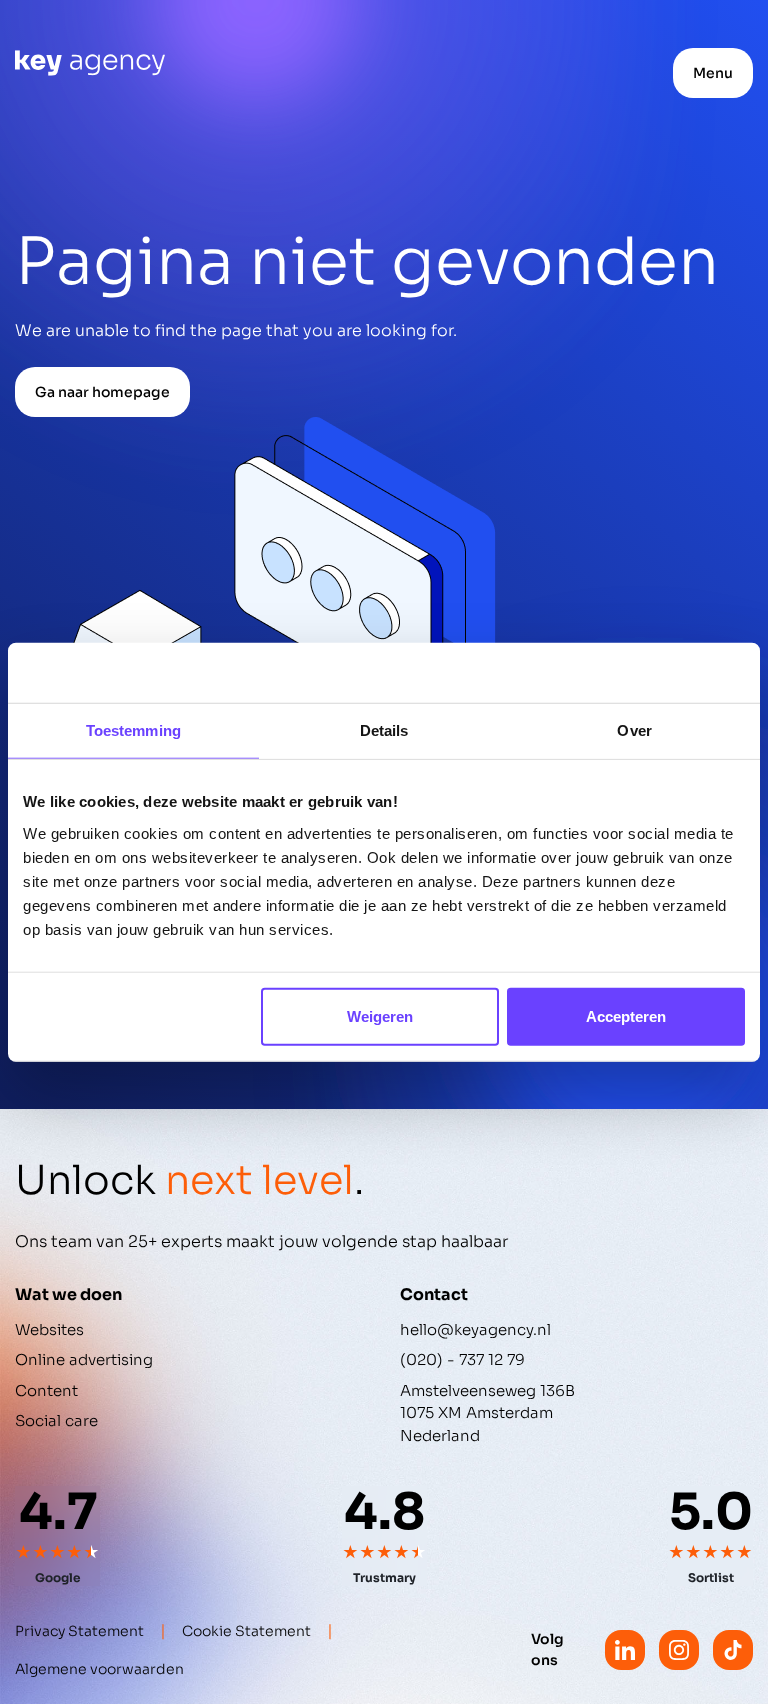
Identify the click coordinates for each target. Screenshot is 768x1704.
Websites (49, 1329)
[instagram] (679, 1650)
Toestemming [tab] (133, 730)
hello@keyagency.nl (475, 1329)
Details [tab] (384, 730)
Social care (56, 1420)
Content (46, 1390)
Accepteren (626, 1015)
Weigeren (380, 1015)
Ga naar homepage (102, 392)
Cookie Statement (246, 1631)
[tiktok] (733, 1650)
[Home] (90, 63)
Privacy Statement (79, 1631)
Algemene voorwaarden (99, 1669)
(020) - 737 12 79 (462, 1359)
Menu (713, 73)
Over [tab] (634, 730)
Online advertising (84, 1359)
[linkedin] (625, 1650)
